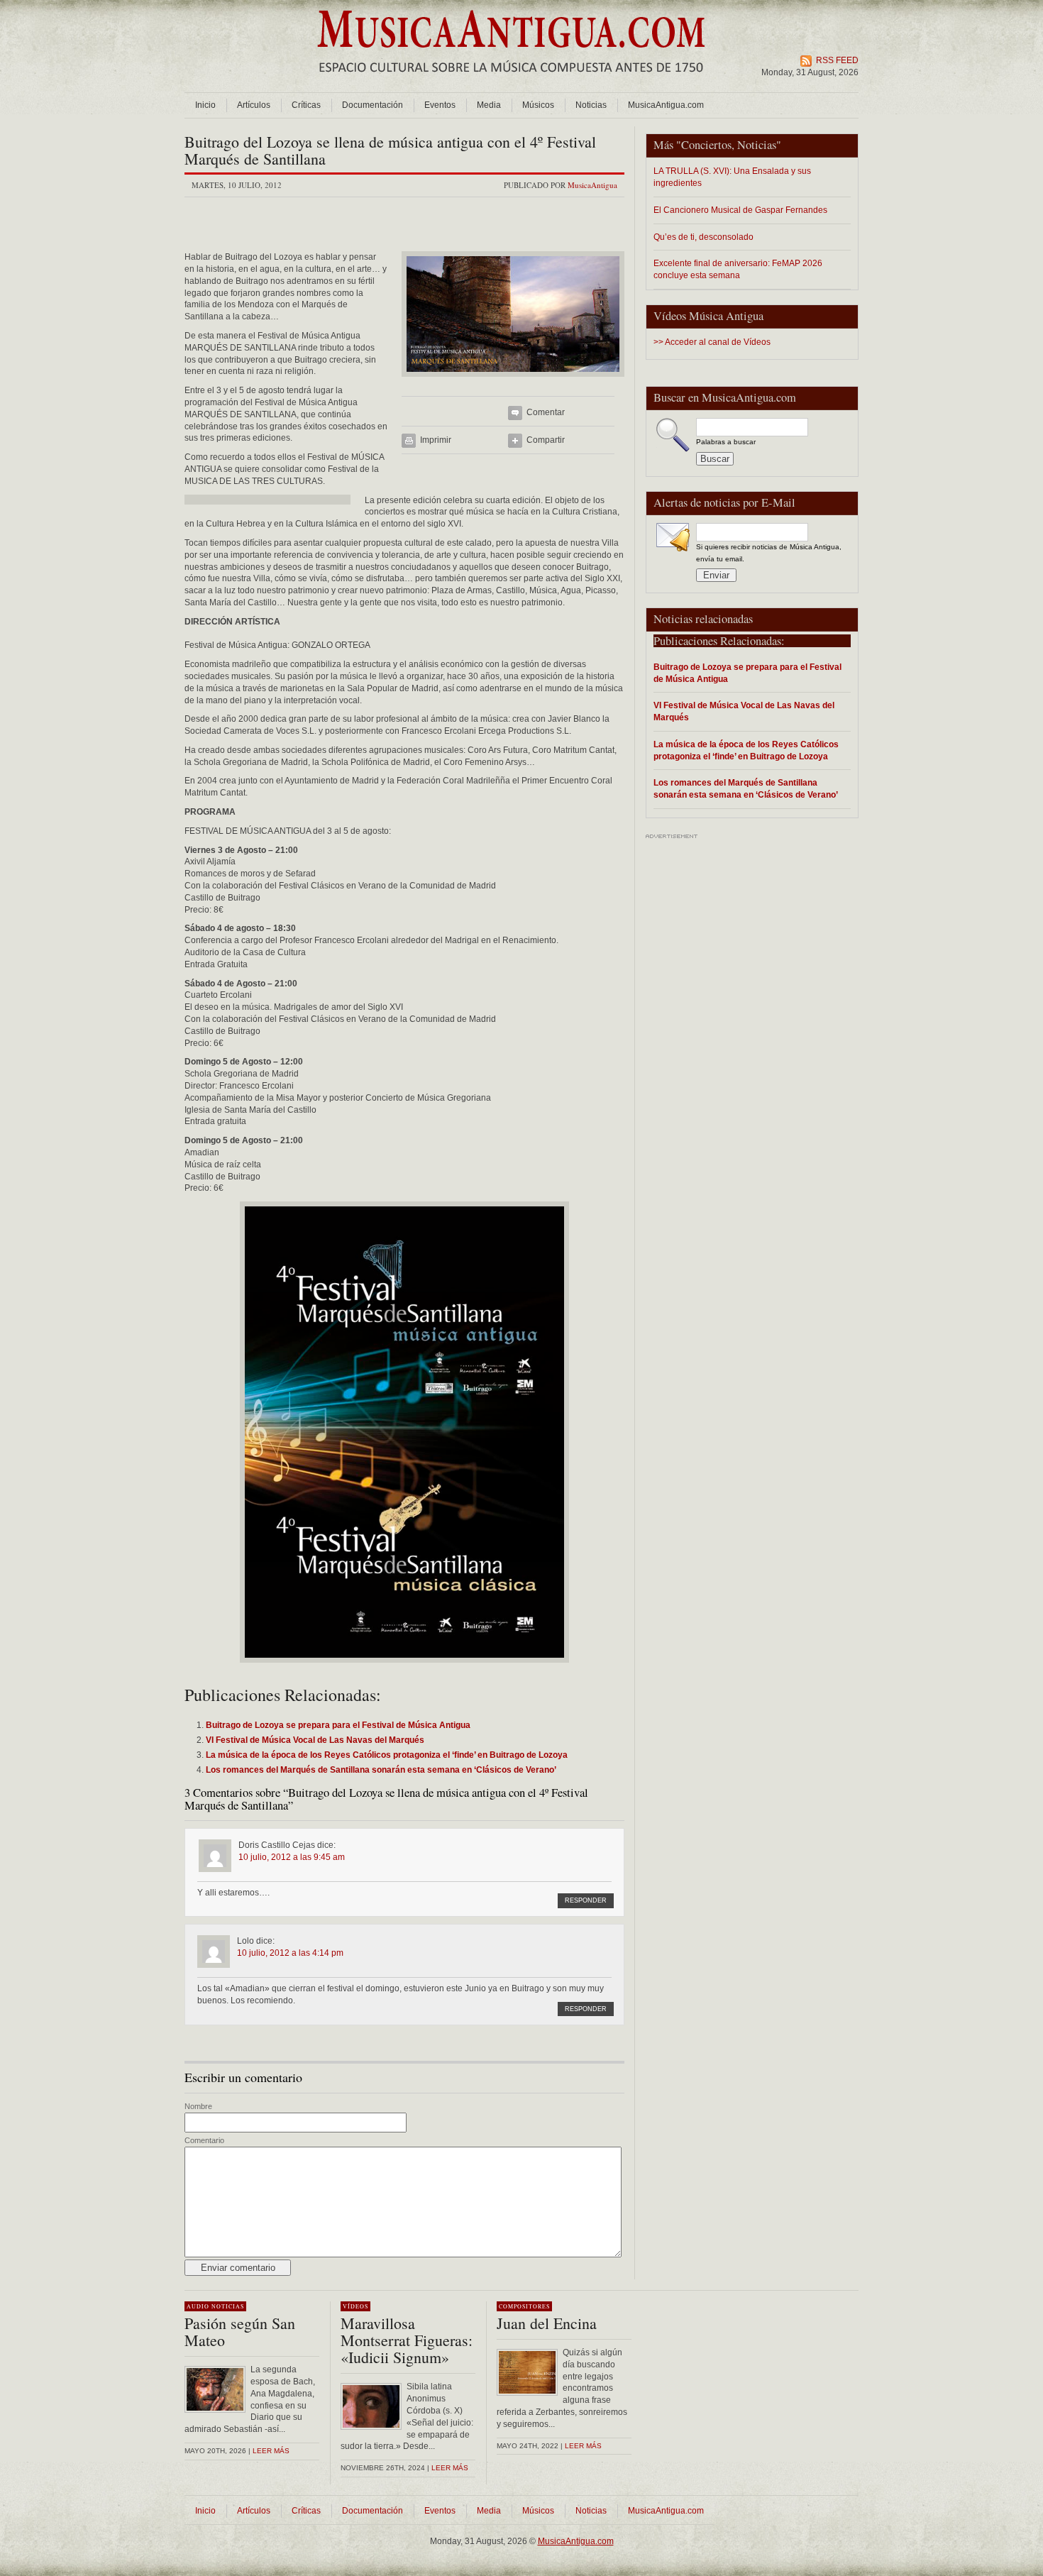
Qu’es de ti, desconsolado (703, 237)
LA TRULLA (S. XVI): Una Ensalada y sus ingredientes (732, 177)
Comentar (546, 412)
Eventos (440, 105)
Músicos (538, 105)
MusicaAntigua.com (666, 105)
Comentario (204, 2140)
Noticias (591, 105)
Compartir (546, 440)
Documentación (372, 105)
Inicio (205, 105)
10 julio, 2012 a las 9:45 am (292, 1857)
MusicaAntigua (592, 185)
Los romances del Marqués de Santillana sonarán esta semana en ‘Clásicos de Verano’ (746, 788)
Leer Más (450, 2468)
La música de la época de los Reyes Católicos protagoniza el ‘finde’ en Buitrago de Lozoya (746, 750)
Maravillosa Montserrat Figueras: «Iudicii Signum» (407, 2340)
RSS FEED (837, 60)
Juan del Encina (547, 2323)
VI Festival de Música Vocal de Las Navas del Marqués (744, 711)
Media (489, 105)
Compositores (524, 2306)
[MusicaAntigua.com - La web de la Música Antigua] (511, 82)
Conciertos (706, 145)
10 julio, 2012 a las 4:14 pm (290, 1953)
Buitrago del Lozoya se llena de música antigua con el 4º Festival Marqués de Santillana (390, 150)
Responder (586, 1900)
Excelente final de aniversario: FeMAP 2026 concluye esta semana (738, 269)
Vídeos (355, 2306)
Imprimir (436, 440)
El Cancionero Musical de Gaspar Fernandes (740, 210)
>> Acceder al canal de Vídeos (712, 342)
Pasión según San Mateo (240, 2332)
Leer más (271, 2451)
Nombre (198, 2106)
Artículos (254, 105)
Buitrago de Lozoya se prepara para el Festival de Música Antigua (747, 673)
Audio (198, 2306)
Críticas (306, 105)
